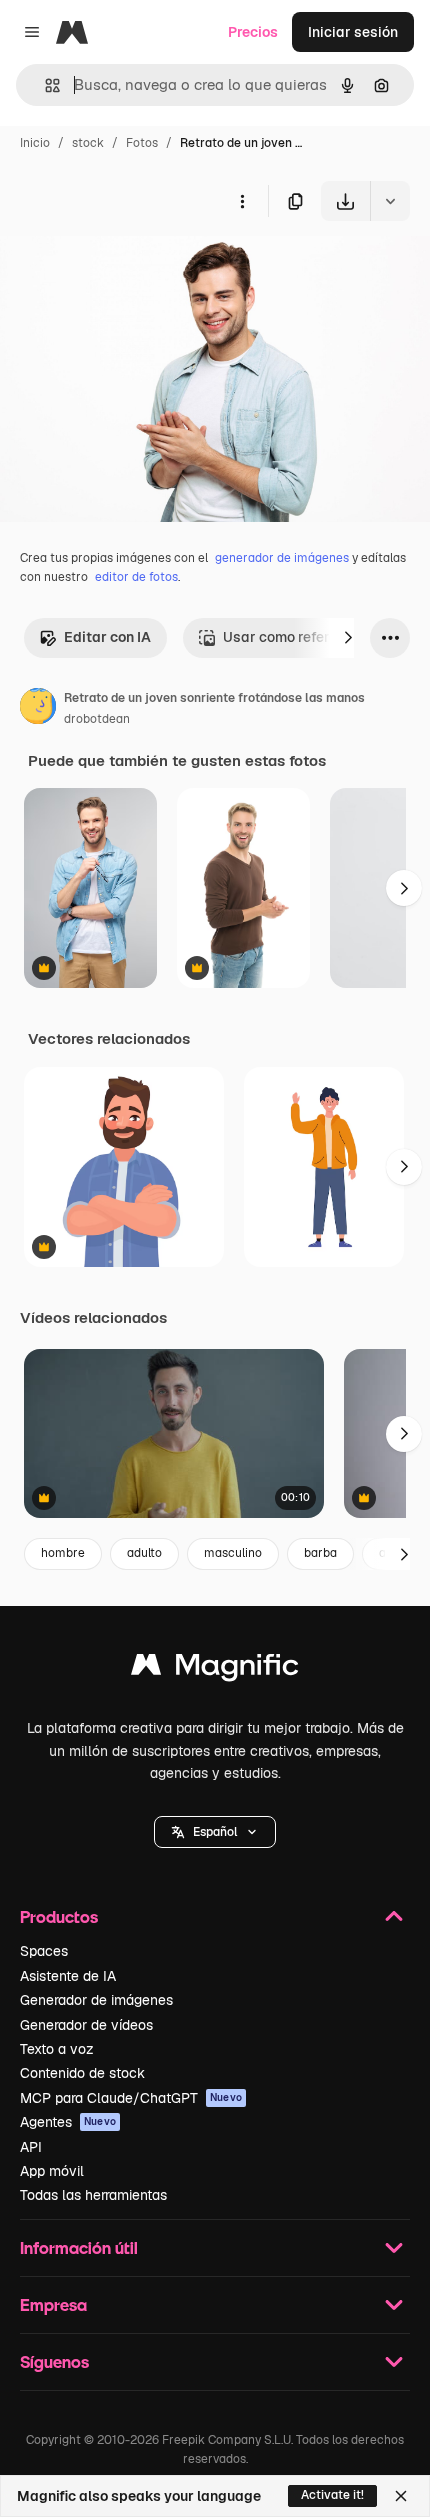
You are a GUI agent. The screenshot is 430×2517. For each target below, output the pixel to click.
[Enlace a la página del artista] (38, 709)
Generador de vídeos (86, 2025)
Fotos (142, 143)
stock (88, 143)
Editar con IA (107, 637)
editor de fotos (136, 577)
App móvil (52, 2171)
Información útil (79, 2247)
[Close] (401, 2496)
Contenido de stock (82, 2073)
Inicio (35, 143)
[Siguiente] (348, 638)
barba (320, 1553)
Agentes (68, 2122)
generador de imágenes (282, 558)
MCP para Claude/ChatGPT (131, 2098)
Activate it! (332, 2495)
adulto (144, 1553)
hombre (63, 1553)
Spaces (44, 1951)
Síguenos (54, 2361)
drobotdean (97, 719)
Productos (59, 1916)
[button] (215, 1832)
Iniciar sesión (353, 32)
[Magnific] (215, 1669)
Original (128, 267)
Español (215, 1832)
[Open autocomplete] (44, 85)
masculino (233, 1553)
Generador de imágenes (96, 2000)
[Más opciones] (242, 201)
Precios (253, 32)
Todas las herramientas (93, 2195)
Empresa (53, 2304)
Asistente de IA (68, 1976)
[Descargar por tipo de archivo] (390, 201)
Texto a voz (57, 2049)
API (31, 2147)
